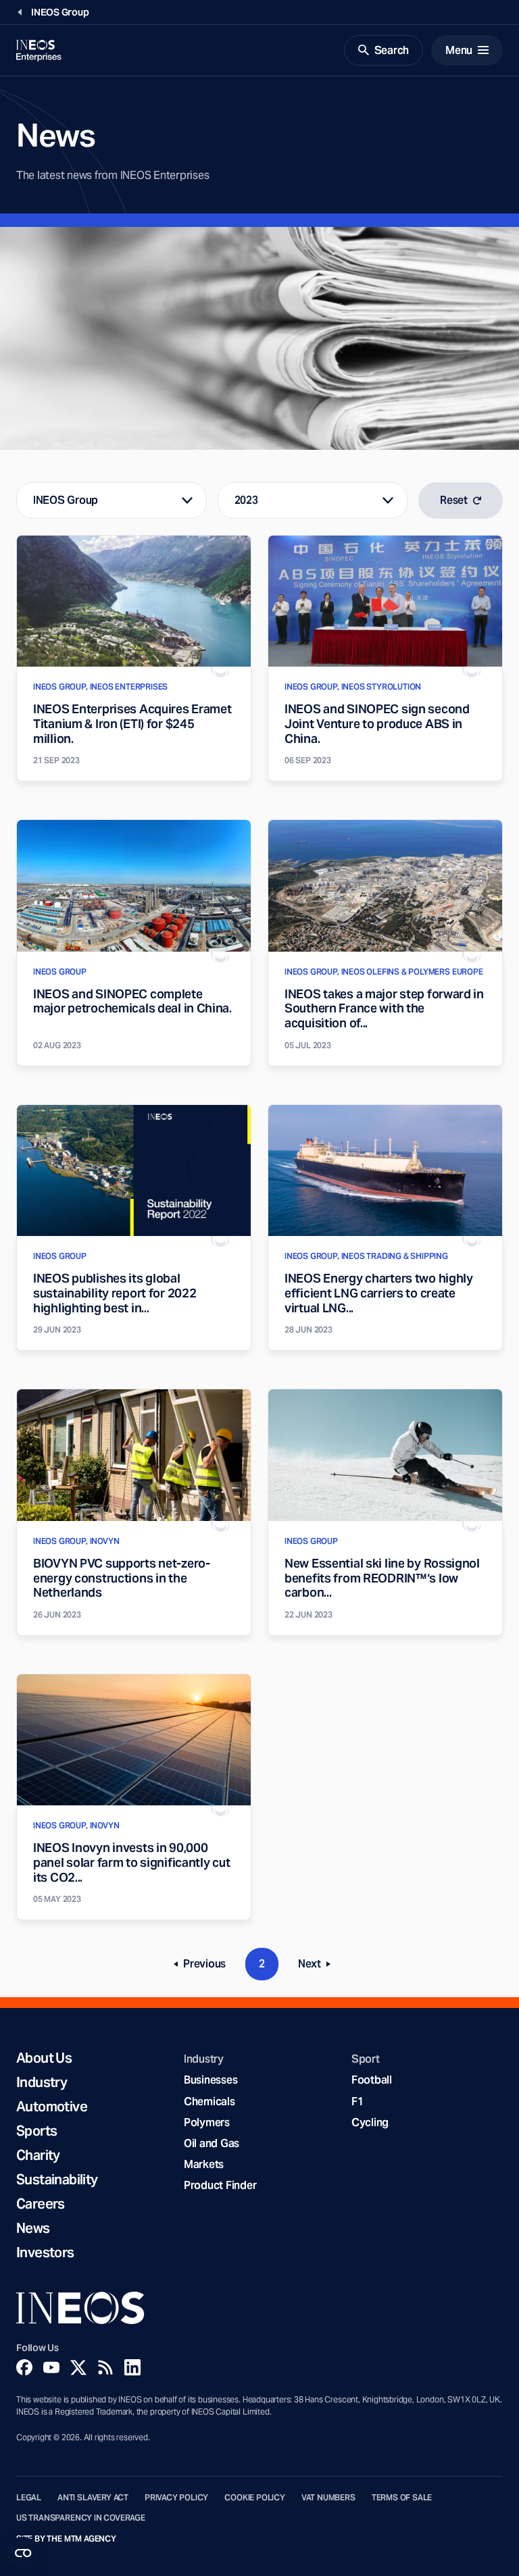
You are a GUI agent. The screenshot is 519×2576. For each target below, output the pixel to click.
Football (372, 2080)
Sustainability (57, 2180)
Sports (36, 2131)
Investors (45, 2252)
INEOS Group (66, 500)
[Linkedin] (132, 2367)
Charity (38, 2155)
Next (318, 1966)
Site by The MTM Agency (66, 2539)
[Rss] (105, 2367)
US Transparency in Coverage (81, 2518)
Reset (454, 500)
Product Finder (220, 2185)
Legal (29, 2498)
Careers (41, 2204)
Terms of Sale (402, 2498)
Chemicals (209, 2102)
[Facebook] (24, 2367)
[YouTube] (51, 2367)
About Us (44, 2058)
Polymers (207, 2122)
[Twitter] (78, 2367)
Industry (42, 2082)
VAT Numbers (328, 2498)
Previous (204, 1966)
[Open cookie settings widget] (23, 2553)
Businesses (211, 2080)
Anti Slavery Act (93, 2498)
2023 (246, 500)
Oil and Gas (212, 2143)
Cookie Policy (255, 2498)
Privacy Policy (176, 2498)
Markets (204, 2164)
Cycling (370, 2122)
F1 (357, 2102)
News (33, 2228)
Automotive (52, 2107)
